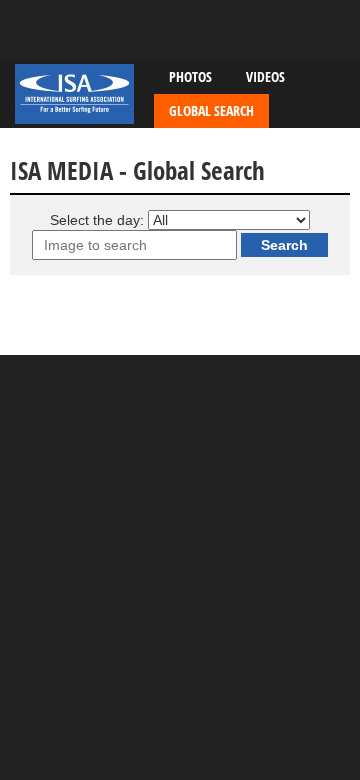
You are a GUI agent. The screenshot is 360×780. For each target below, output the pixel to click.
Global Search (211, 110)
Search (284, 245)
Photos (190, 76)
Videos (265, 76)
